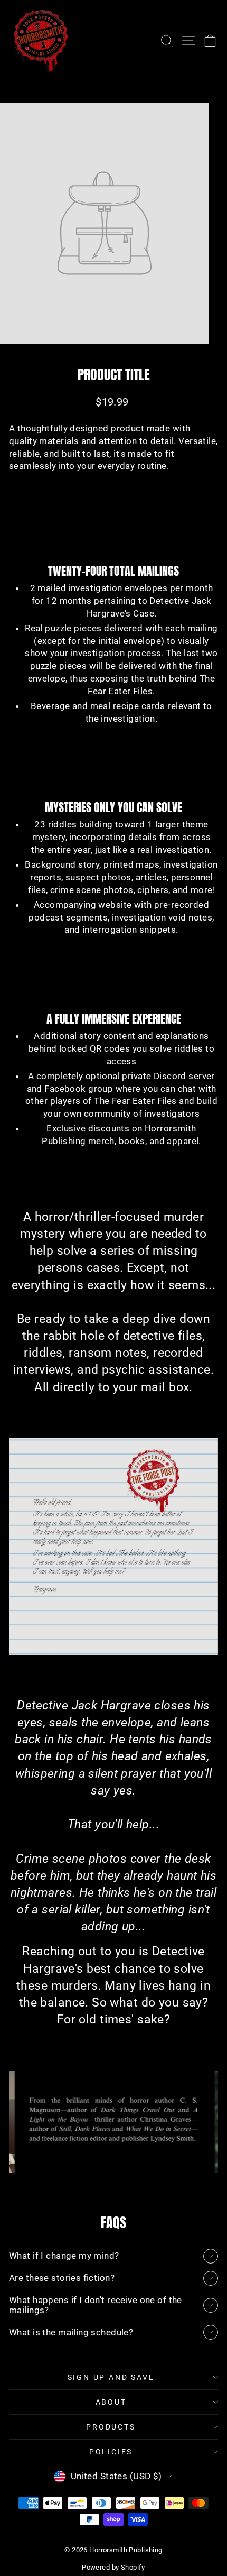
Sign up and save (111, 2377)
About (111, 2402)
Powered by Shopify (113, 2567)
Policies (111, 2452)
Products (111, 2427)
